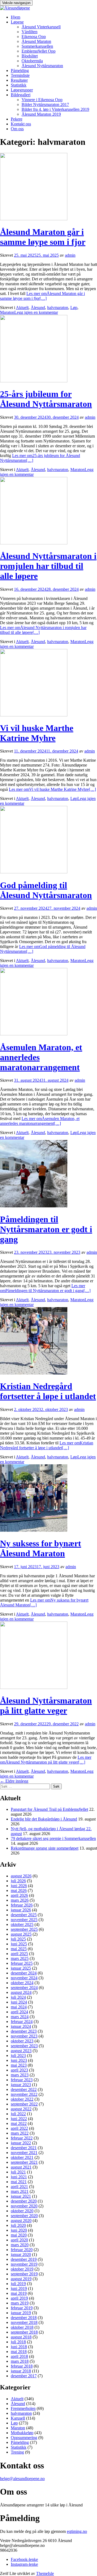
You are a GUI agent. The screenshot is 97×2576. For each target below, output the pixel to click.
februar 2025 (22, 1963)
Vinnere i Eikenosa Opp (42, 100)
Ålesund (38, 308)
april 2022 (19, 2128)
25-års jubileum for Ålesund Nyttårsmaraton (46, 399)
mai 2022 (19, 2123)
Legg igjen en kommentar (36, 312)
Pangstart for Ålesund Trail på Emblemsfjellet (49, 1809)
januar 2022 (21, 2143)
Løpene (17, 22)
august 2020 (21, 2220)
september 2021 (24, 2162)
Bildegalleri (21, 95)
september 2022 (24, 2104)
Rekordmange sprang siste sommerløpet (45, 1848)
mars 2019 (20, 2303)
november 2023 (24, 2036)
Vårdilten (30, 32)
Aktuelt (22, 308)
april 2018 (19, 2356)
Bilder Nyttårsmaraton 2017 (45, 104)
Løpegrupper (22, 90)
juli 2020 (18, 2225)
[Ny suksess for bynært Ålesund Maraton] (34, 1530)
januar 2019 (21, 2313)
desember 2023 (24, 2031)
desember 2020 (24, 2201)
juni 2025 (19, 1944)
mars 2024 (20, 2017)
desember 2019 (24, 2259)
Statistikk (19, 85)
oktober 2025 (22, 1924)
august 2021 (21, 2167)
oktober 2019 (22, 2269)
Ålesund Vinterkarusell (41, 27)
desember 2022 (24, 2089)
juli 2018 (18, 2342)
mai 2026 (19, 1890)
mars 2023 (20, 2075)
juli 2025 (18, 1939)
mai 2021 (19, 2182)
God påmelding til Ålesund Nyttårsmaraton (46, 890)
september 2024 (24, 1988)
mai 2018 (19, 2352)
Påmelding (20, 71)
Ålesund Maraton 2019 (41, 114)
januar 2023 (21, 2085)
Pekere (17, 119)
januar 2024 (21, 2026)
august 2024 (21, 1992)
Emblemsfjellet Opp (39, 51)
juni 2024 (19, 2002)
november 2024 (24, 1978)
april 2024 (19, 2012)
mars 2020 (20, 2245)
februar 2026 (22, 1905)
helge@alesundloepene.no (22, 2479)
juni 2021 (19, 2177)
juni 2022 (19, 2119)
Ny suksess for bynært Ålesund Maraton (41, 1548)
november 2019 (24, 2264)
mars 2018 (20, 2361)
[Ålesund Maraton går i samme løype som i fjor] (34, 219)
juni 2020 (19, 2230)
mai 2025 (19, 1949)
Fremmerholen (23, 2408)
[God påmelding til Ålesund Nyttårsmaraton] (34, 872)
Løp (74, 308)
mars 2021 (20, 2191)
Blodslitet (30, 56)
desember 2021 (24, 2148)
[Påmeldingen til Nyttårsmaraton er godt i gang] (34, 1206)
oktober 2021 (22, 2157)
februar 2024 (22, 2022)
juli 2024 (18, 1997)
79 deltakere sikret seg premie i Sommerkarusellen (53, 1838)
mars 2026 (20, 1900)
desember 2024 (24, 1973)
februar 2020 (22, 2250)
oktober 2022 (22, 2099)
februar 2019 (22, 2308)
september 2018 (24, 2332)
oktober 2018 (22, 2327)
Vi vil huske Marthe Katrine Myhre (37, 733)
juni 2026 (19, 1886)
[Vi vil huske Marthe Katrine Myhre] (34, 715)
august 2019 (21, 2279)
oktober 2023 (22, 2041)
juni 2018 (19, 2347)
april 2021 (19, 2187)
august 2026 (21, 1876)
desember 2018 (24, 2318)
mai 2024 (19, 2007)
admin (70, 255)
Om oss (17, 129)
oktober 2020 (22, 2211)
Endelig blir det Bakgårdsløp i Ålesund (44, 1819)
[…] (42, 296)
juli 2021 (18, 2172)
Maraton (7, 312)
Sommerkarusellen (37, 46)
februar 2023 (22, 2080)
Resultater (19, 80)
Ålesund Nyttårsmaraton (42, 66)
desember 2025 (24, 1915)
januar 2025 (21, 1968)
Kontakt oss (21, 124)
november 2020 (24, 2206)
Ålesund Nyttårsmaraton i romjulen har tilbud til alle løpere (48, 566)
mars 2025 (20, 1958)
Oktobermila (32, 61)
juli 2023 (18, 2055)
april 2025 (19, 1954)
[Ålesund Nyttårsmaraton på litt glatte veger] (34, 1687)
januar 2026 (21, 1910)
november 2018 (24, 2322)
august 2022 (21, 2109)
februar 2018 (22, 2366)
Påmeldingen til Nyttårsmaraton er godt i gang (46, 1229)
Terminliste (20, 75)
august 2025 (21, 1934)
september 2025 (24, 1929)
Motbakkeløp (22, 2433)
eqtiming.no (77, 2531)
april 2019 (19, 2298)
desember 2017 (24, 2376)
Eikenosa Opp (34, 37)
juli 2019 (18, 2284)
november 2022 (24, 2094)
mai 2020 (19, 2235)
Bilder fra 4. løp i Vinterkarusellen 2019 (55, 109)
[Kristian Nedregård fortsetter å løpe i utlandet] (34, 1373)
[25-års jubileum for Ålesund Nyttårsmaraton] (34, 381)
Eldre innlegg (14, 1781)
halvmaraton (58, 308)
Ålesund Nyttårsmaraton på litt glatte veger (46, 1706)
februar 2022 (22, 2138)
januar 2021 (21, 2196)
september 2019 (24, 2274)
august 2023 (21, 2051)
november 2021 (24, 2153)
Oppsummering (24, 2438)
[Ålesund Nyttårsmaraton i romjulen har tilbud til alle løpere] (34, 543)
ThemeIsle (45, 2573)
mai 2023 (19, 2065)
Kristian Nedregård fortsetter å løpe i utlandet (48, 1391)
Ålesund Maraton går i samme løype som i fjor (43, 237)
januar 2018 (21, 2371)
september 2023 (24, 2046)
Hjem (15, 17)
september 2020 (24, 2216)
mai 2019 (19, 2293)
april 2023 (19, 2070)
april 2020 (19, 2240)
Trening (17, 2452)
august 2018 (21, 2337)
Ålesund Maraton (36, 41)
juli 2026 (18, 1881)
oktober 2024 (22, 1983)
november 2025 (24, 1920)
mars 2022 (20, 2133)
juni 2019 (19, 2288)
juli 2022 (18, 2114)
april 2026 (19, 1895)
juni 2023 (19, 2060)
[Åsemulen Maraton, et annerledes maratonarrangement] (34, 1034)
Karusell (18, 2418)
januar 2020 (21, 2254)
